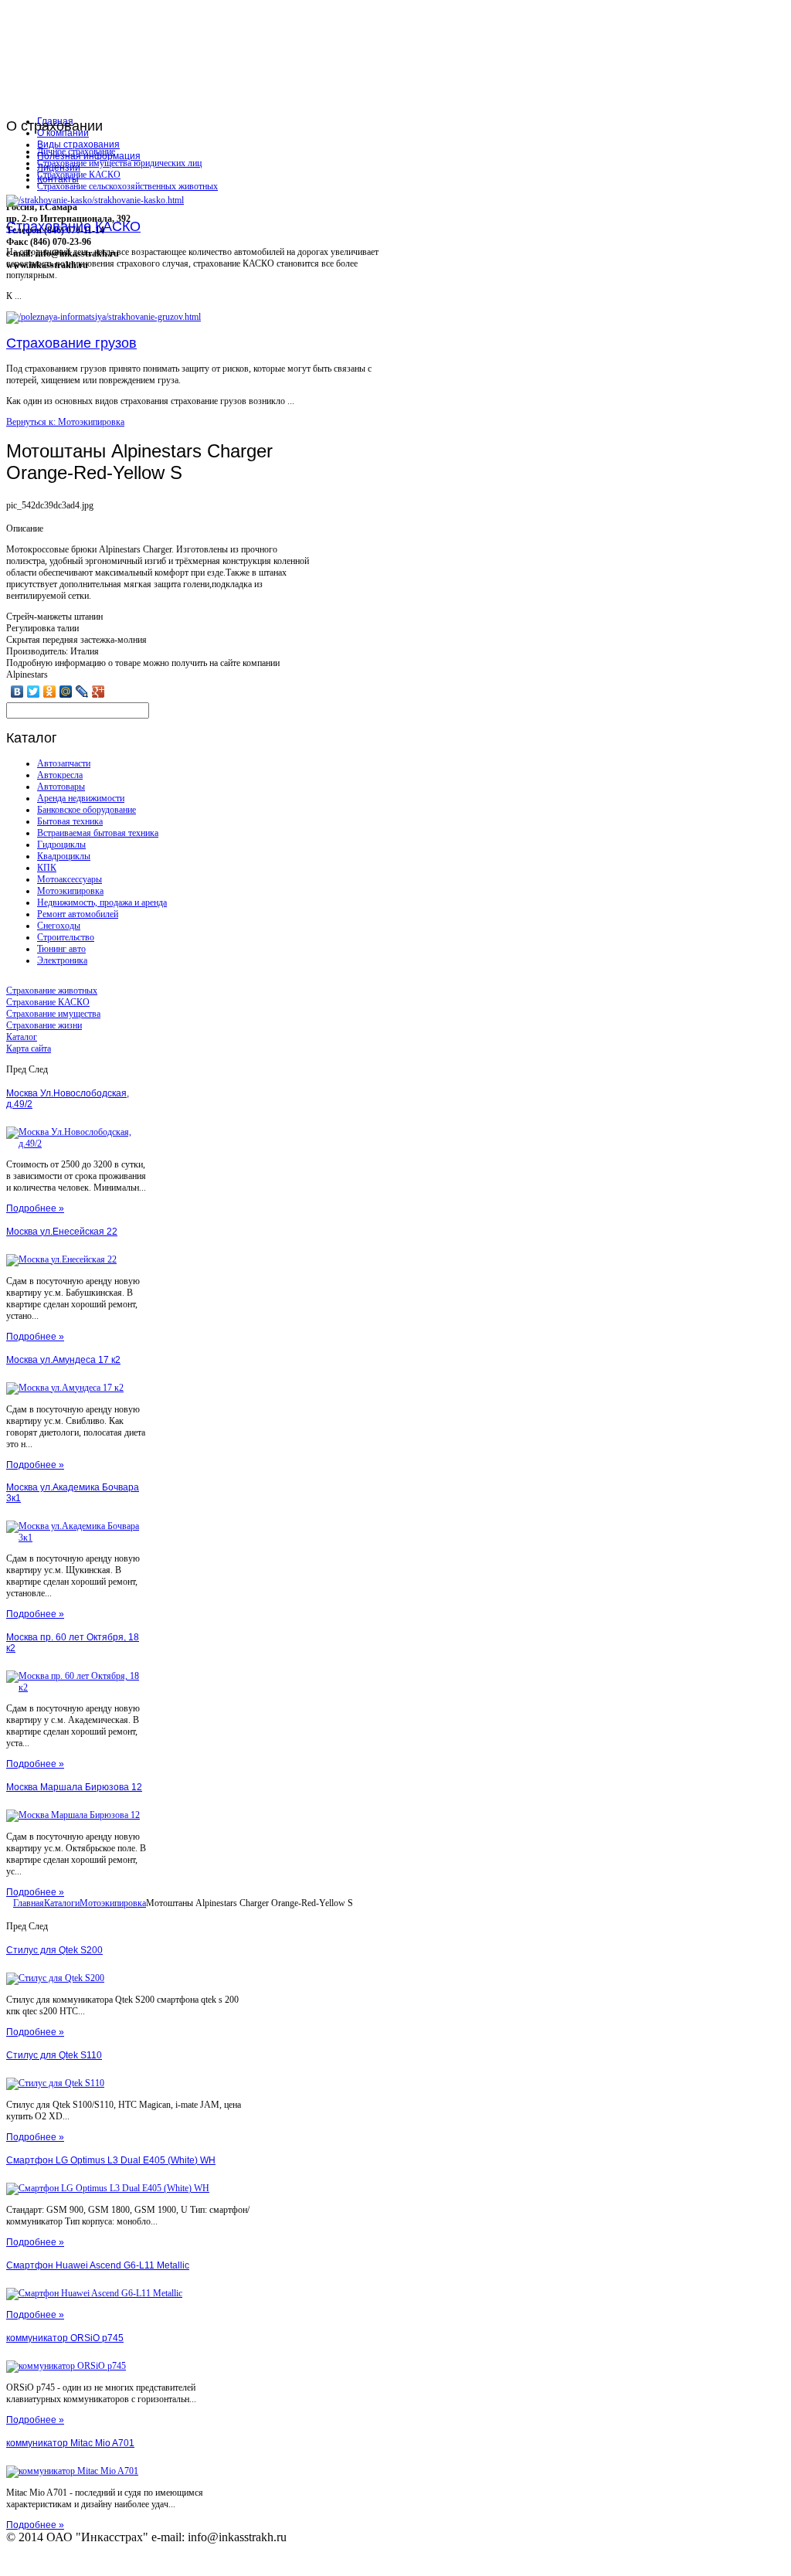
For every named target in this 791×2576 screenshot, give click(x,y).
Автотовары (61, 787)
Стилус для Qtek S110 (54, 2055)
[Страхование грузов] (104, 317)
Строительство (66, 937)
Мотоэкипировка (70, 891)
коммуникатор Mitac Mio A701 (70, 2443)
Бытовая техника (70, 821)
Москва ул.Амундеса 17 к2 (63, 1360)
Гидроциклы (61, 845)
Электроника (62, 960)
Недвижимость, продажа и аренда (102, 902)
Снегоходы (59, 926)
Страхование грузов (71, 343)
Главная (29, 1903)
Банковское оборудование (87, 810)
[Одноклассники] (50, 692)
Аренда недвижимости (81, 798)
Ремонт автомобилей (78, 914)
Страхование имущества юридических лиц (119, 163)
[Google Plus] (98, 692)
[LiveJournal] (82, 692)
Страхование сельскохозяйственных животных (127, 186)
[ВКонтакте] (17, 692)
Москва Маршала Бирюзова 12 (74, 1787)
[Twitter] (34, 692)
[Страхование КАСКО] (95, 200)
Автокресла (60, 775)
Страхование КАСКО (79, 175)
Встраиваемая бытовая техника (98, 833)
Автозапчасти (64, 763)
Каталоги (62, 1903)
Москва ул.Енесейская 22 (62, 1232)
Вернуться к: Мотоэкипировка (65, 422)
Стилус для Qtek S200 (54, 1950)
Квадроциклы (64, 856)
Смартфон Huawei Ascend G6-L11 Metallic (98, 2265)
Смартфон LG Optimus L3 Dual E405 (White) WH (111, 2160)
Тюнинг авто (61, 949)
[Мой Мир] (66, 692)
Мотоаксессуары (70, 879)
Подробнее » (35, 1208)
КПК (47, 868)
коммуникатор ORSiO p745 (65, 2338)
